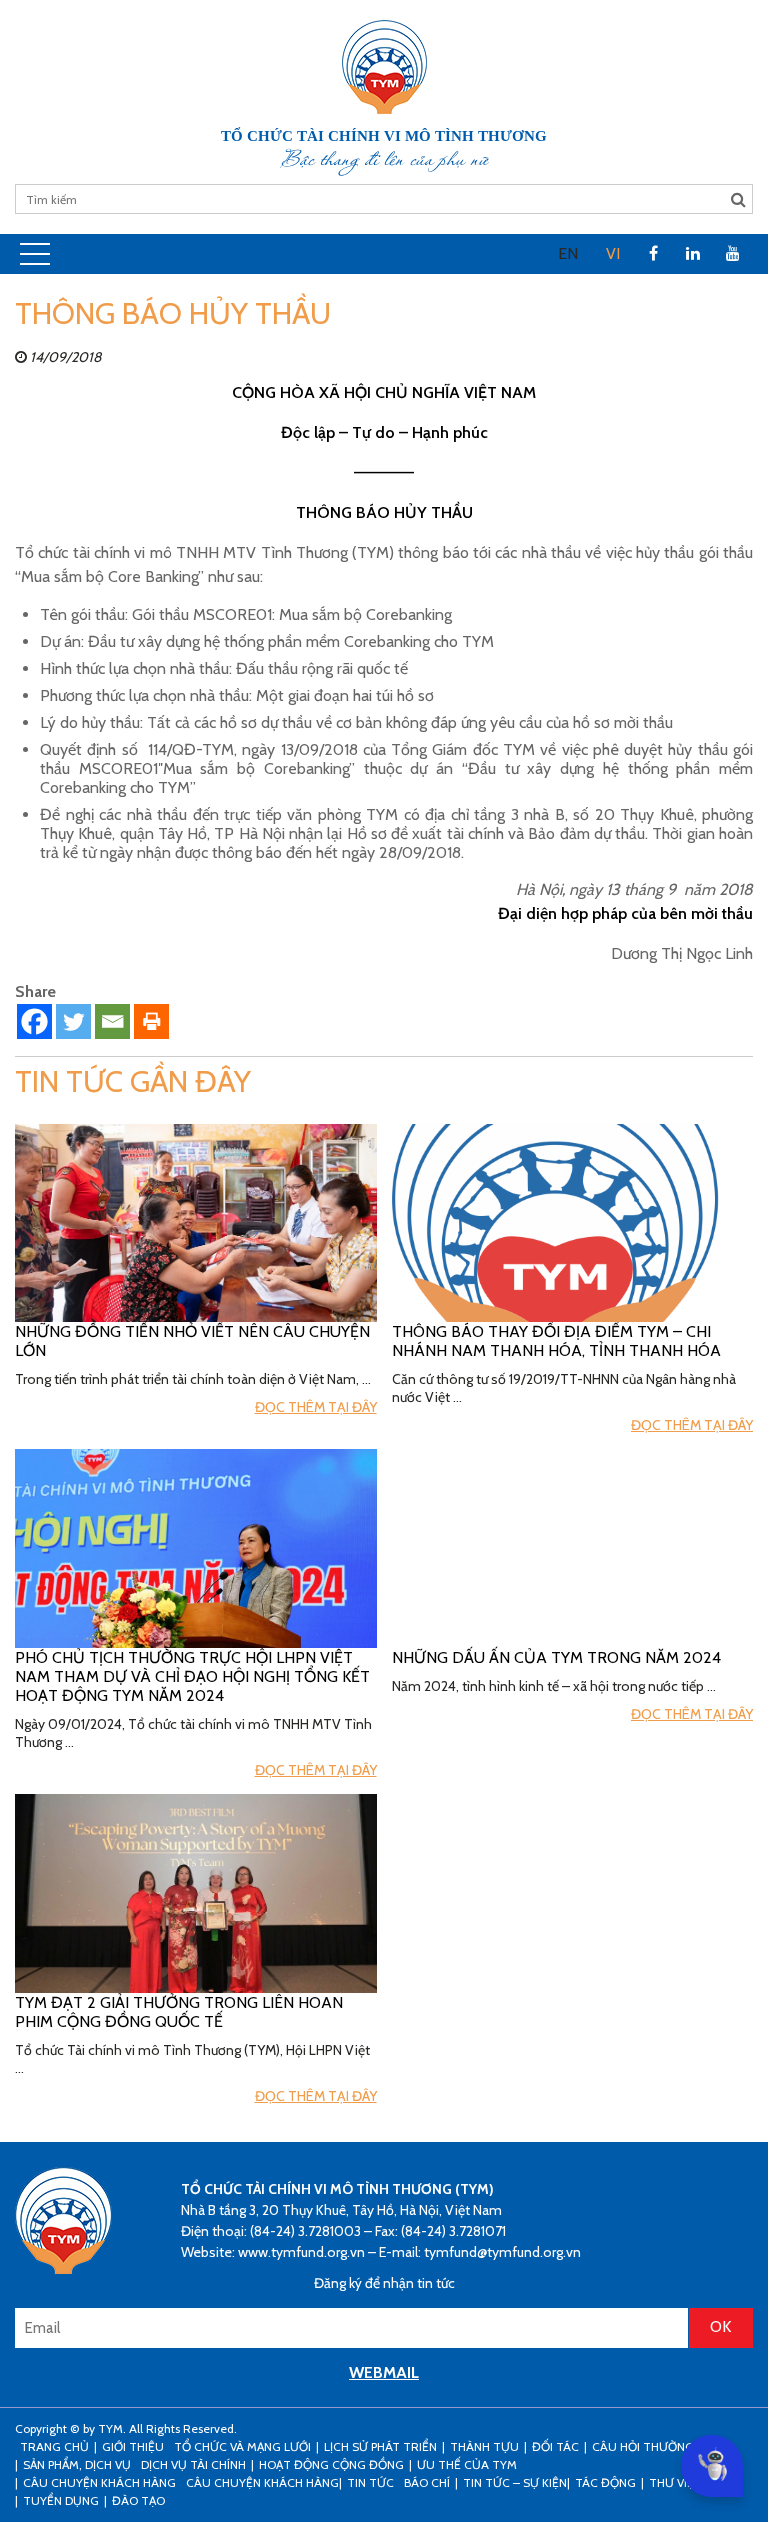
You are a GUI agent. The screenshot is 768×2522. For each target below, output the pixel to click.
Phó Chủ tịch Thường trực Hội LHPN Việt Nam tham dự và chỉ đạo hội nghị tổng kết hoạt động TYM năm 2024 (192, 1676)
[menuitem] (568, 254)
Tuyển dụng (61, 2500)
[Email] (112, 1021)
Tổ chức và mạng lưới (242, 2446)
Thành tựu (484, 2446)
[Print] (151, 1021)
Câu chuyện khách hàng (262, 2482)
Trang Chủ (54, 2446)
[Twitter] (73, 1021)
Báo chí (427, 2482)
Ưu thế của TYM (467, 2464)
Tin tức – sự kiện (515, 2482)
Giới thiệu (133, 2446)
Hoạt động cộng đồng (331, 2464)
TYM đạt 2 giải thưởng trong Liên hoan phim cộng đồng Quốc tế (179, 2012)
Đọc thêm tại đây (316, 1407)
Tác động (605, 2482)
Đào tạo (138, 2500)
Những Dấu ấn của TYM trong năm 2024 (556, 1657)
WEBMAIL (384, 2372)
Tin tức (370, 2482)
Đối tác (555, 2446)
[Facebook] (34, 1021)
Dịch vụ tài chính (193, 2464)
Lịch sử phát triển (380, 2446)
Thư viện (675, 2482)
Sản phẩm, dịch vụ (77, 2464)
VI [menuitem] (613, 253)
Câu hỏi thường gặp (655, 2446)
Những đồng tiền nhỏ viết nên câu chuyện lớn (192, 1341)
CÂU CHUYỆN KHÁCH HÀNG (99, 2482)
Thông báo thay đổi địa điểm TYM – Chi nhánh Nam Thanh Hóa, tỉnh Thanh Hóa (556, 1341)
